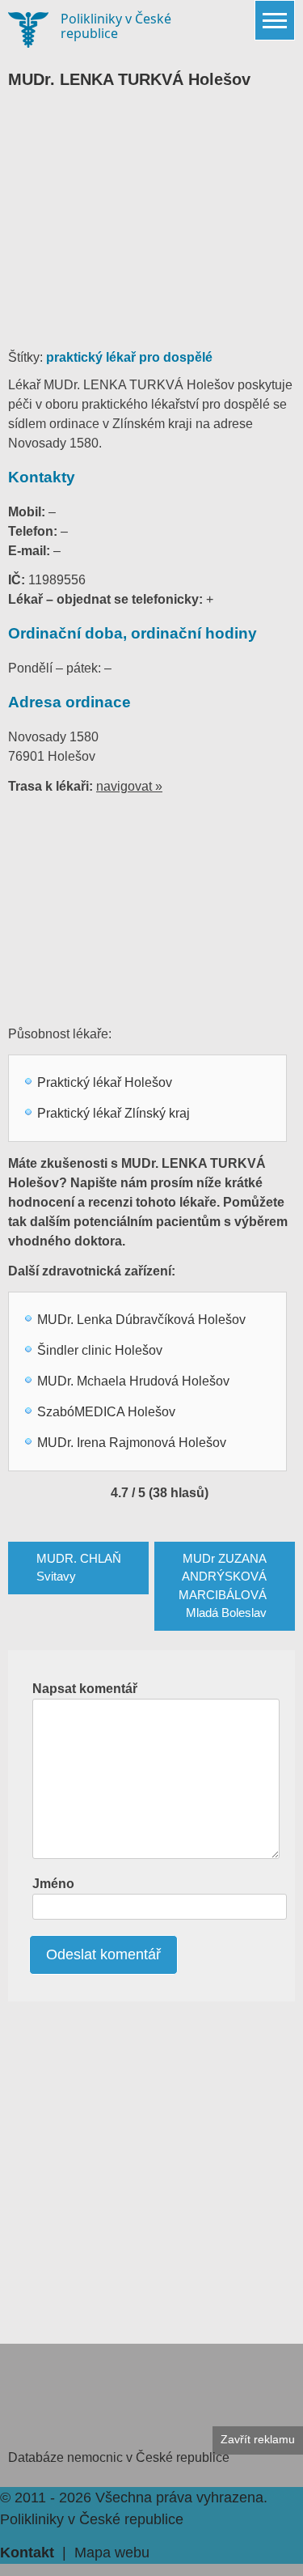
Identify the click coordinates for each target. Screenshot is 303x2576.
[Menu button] (275, 20)
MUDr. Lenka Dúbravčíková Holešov (141, 1320)
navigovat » (129, 786)
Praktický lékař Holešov (105, 1082)
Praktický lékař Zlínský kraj (114, 1113)
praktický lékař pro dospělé (129, 357)
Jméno (53, 1884)
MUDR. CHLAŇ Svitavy (79, 1568)
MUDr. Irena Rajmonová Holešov (132, 1443)
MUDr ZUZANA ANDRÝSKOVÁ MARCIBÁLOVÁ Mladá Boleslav (223, 1586)
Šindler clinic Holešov (100, 1350)
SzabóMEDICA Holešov (106, 1412)
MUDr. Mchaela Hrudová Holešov (133, 1381)
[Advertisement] (151, 227)
